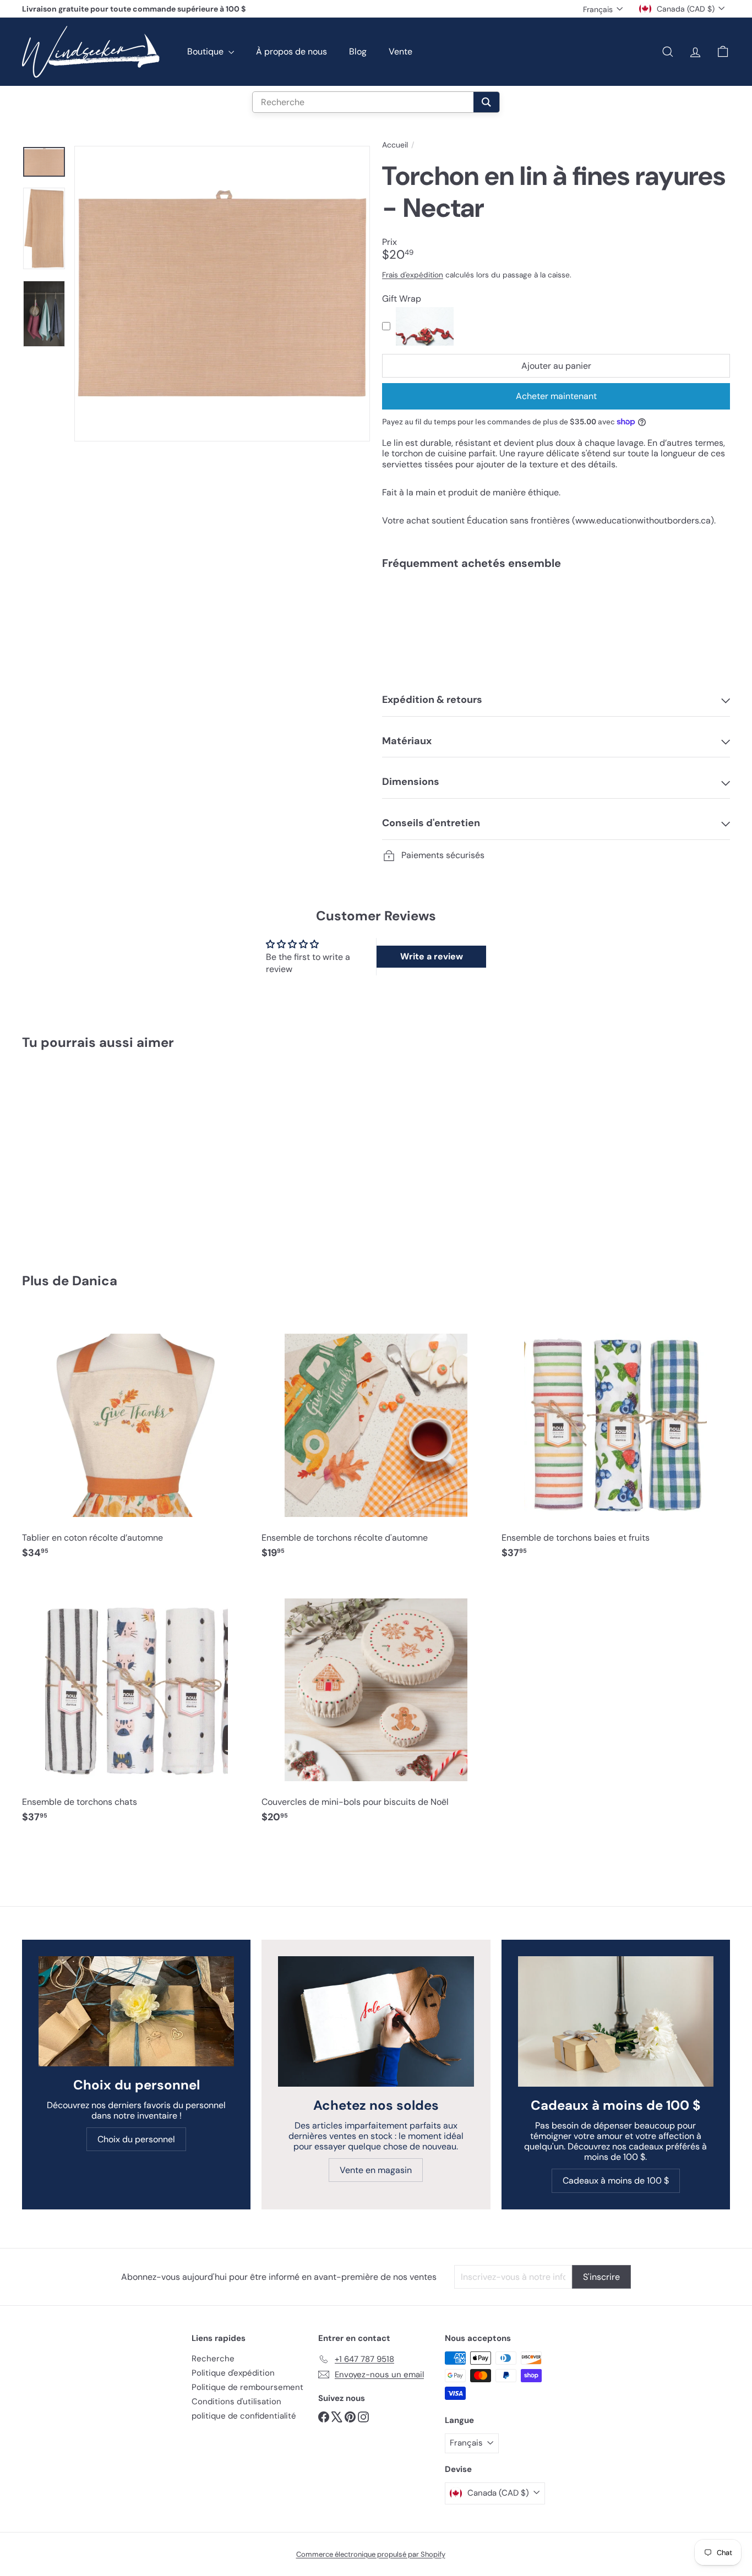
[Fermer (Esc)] (543, 1186)
